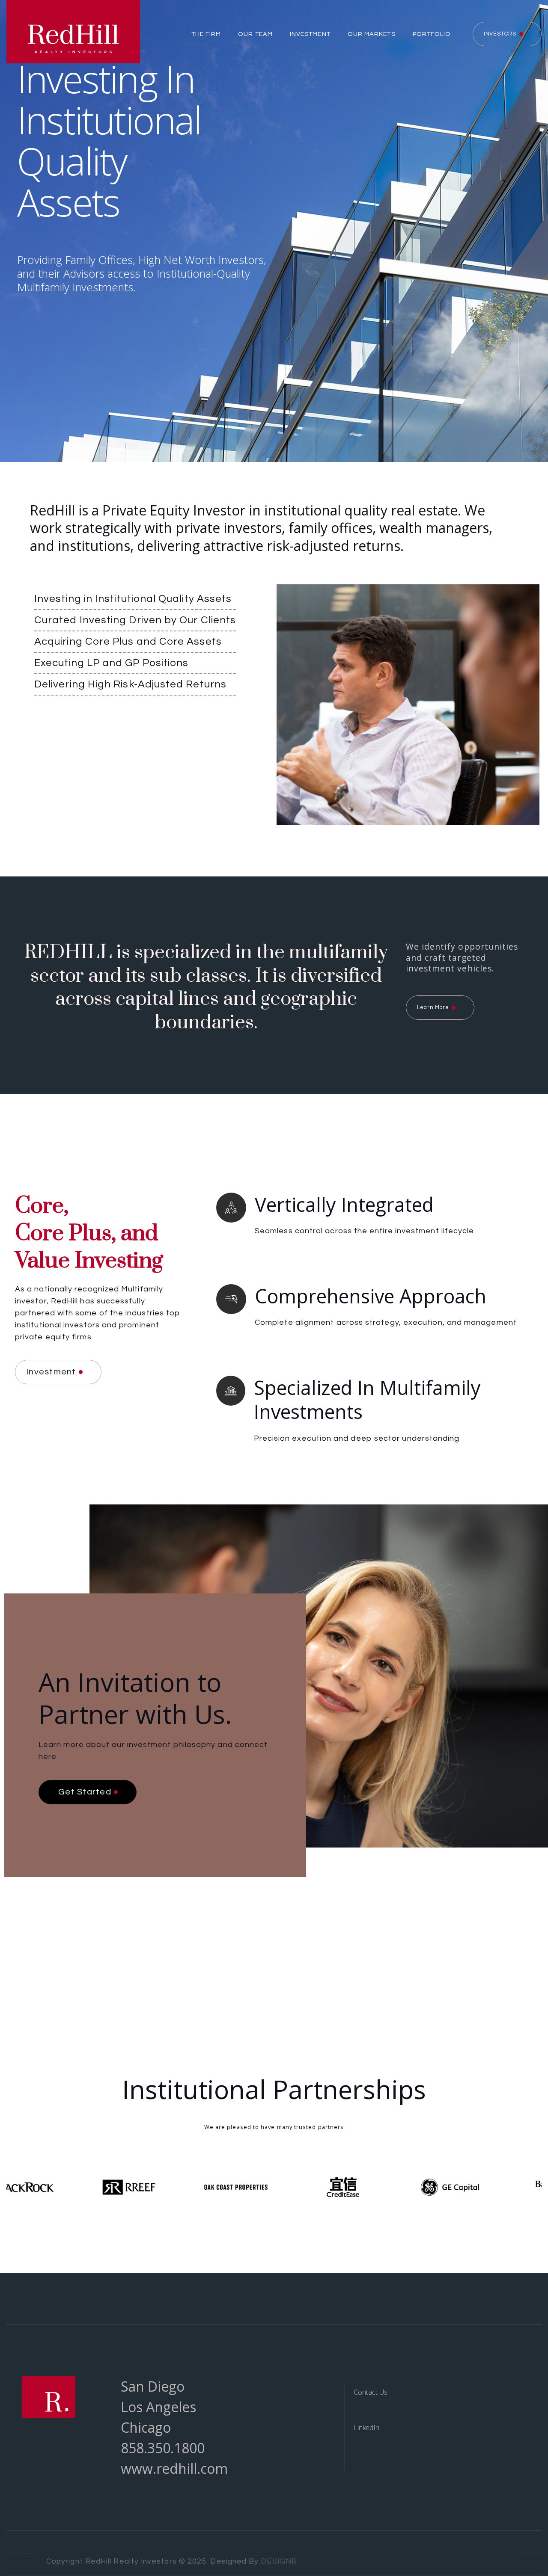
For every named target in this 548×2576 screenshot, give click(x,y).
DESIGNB (279, 2561)
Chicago (146, 2427)
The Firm (206, 34)
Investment (310, 34)
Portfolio (432, 34)
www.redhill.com (174, 2468)
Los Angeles (158, 2407)
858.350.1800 (163, 2448)
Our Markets (372, 34)
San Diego (153, 2386)
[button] (202, 34)
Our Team (255, 34)
